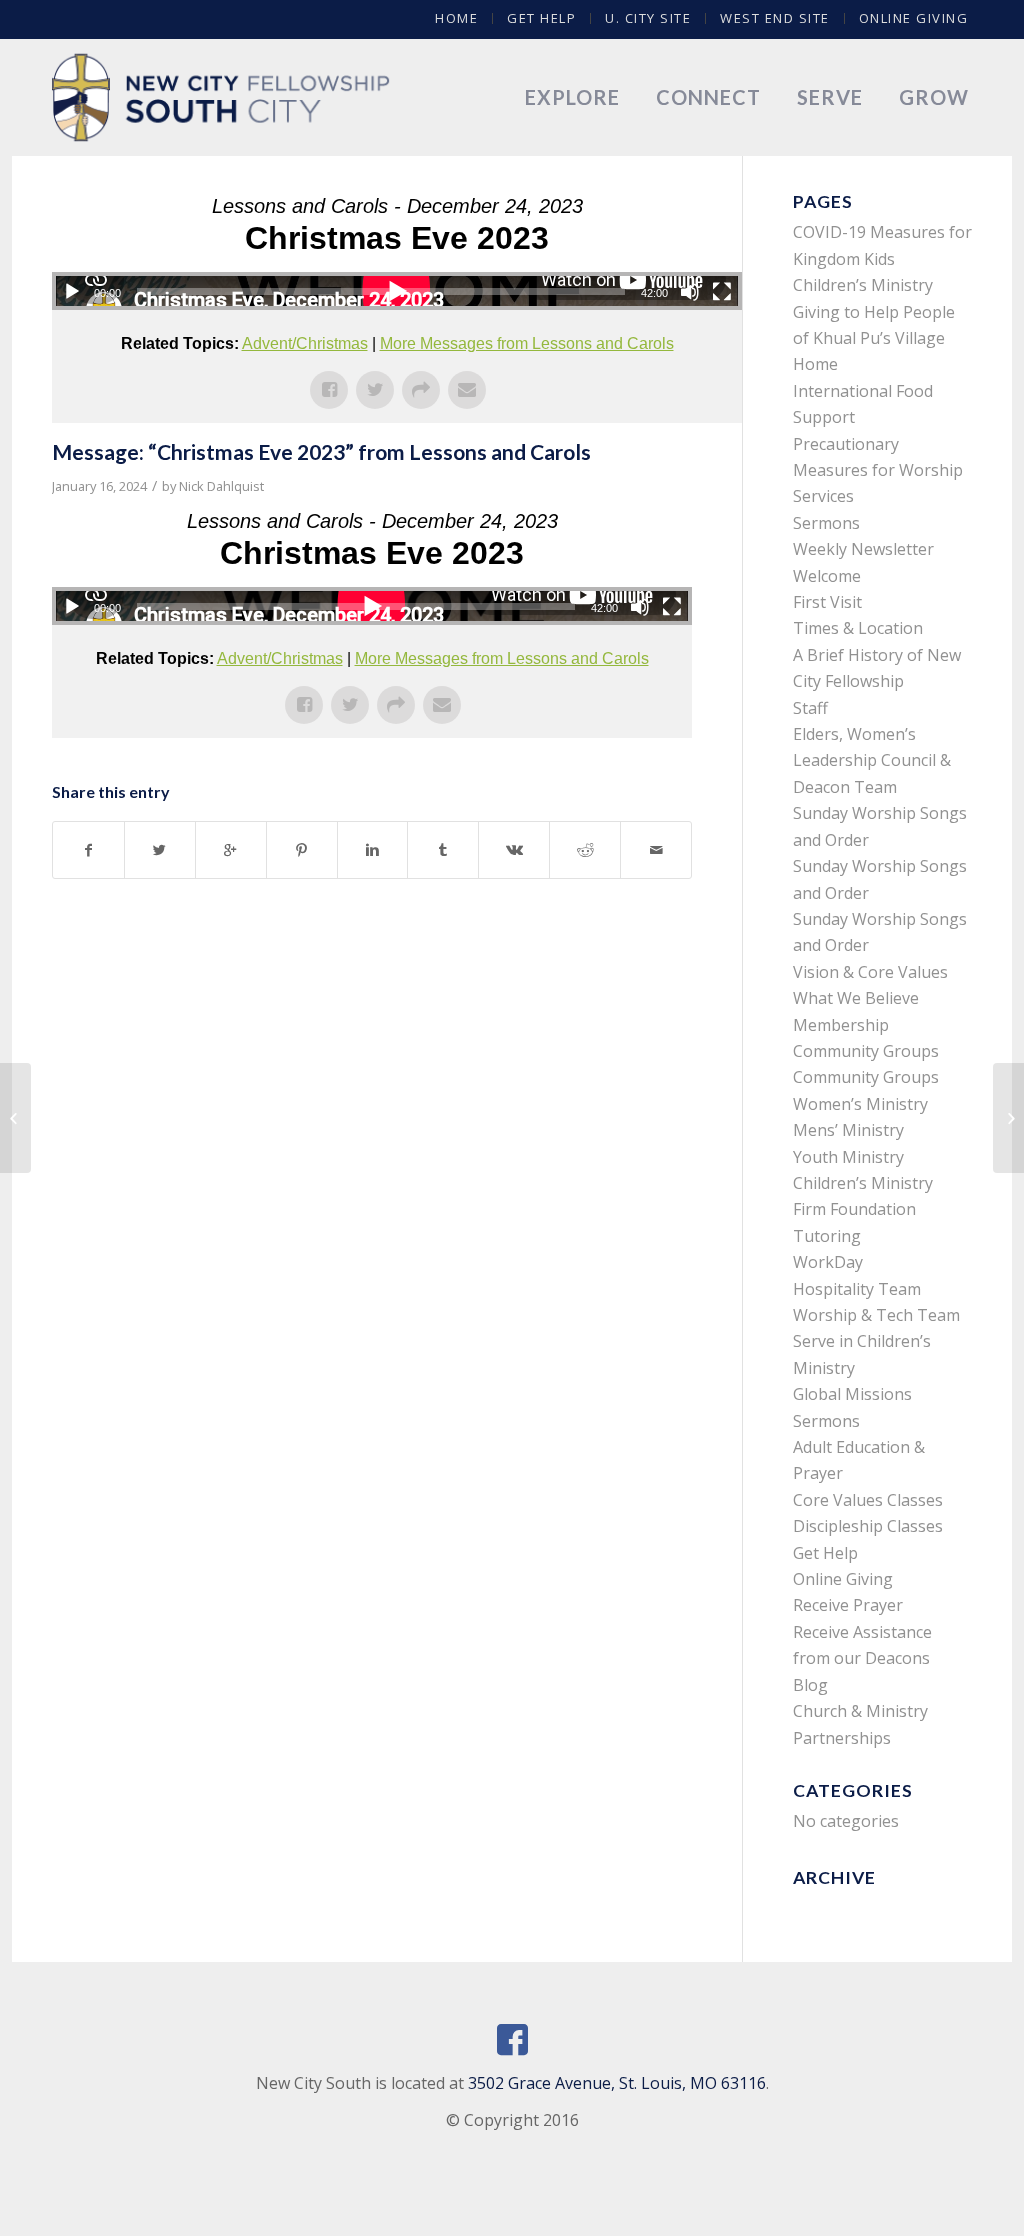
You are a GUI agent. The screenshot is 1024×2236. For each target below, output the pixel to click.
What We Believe (856, 998)
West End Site (775, 18)
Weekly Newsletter (863, 549)
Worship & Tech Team (876, 1315)
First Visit (827, 602)
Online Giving (914, 18)
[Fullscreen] (722, 292)
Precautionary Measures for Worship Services (878, 470)
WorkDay (828, 1262)
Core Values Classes (868, 1500)
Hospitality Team (857, 1289)
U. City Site (648, 18)
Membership (841, 1025)
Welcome (827, 576)
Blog (810, 1685)
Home (456, 18)
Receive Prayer (848, 1605)
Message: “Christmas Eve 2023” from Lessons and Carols (321, 451)
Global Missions (852, 1394)
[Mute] (690, 292)
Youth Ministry (848, 1157)
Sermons (826, 523)
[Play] (72, 292)
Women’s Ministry (860, 1104)
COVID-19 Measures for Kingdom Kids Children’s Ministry (882, 258)
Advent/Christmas (305, 343)
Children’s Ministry (863, 1183)
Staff (810, 708)
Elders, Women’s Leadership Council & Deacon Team (872, 760)
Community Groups (866, 1051)
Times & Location (858, 628)
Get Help (541, 18)
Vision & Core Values (870, 972)
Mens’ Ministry (848, 1130)
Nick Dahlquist (221, 486)
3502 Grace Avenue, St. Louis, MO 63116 (617, 2083)
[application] (397, 291)
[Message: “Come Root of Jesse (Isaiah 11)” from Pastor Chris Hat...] (15, 1118)
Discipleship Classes (868, 1526)
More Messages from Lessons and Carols (527, 343)
